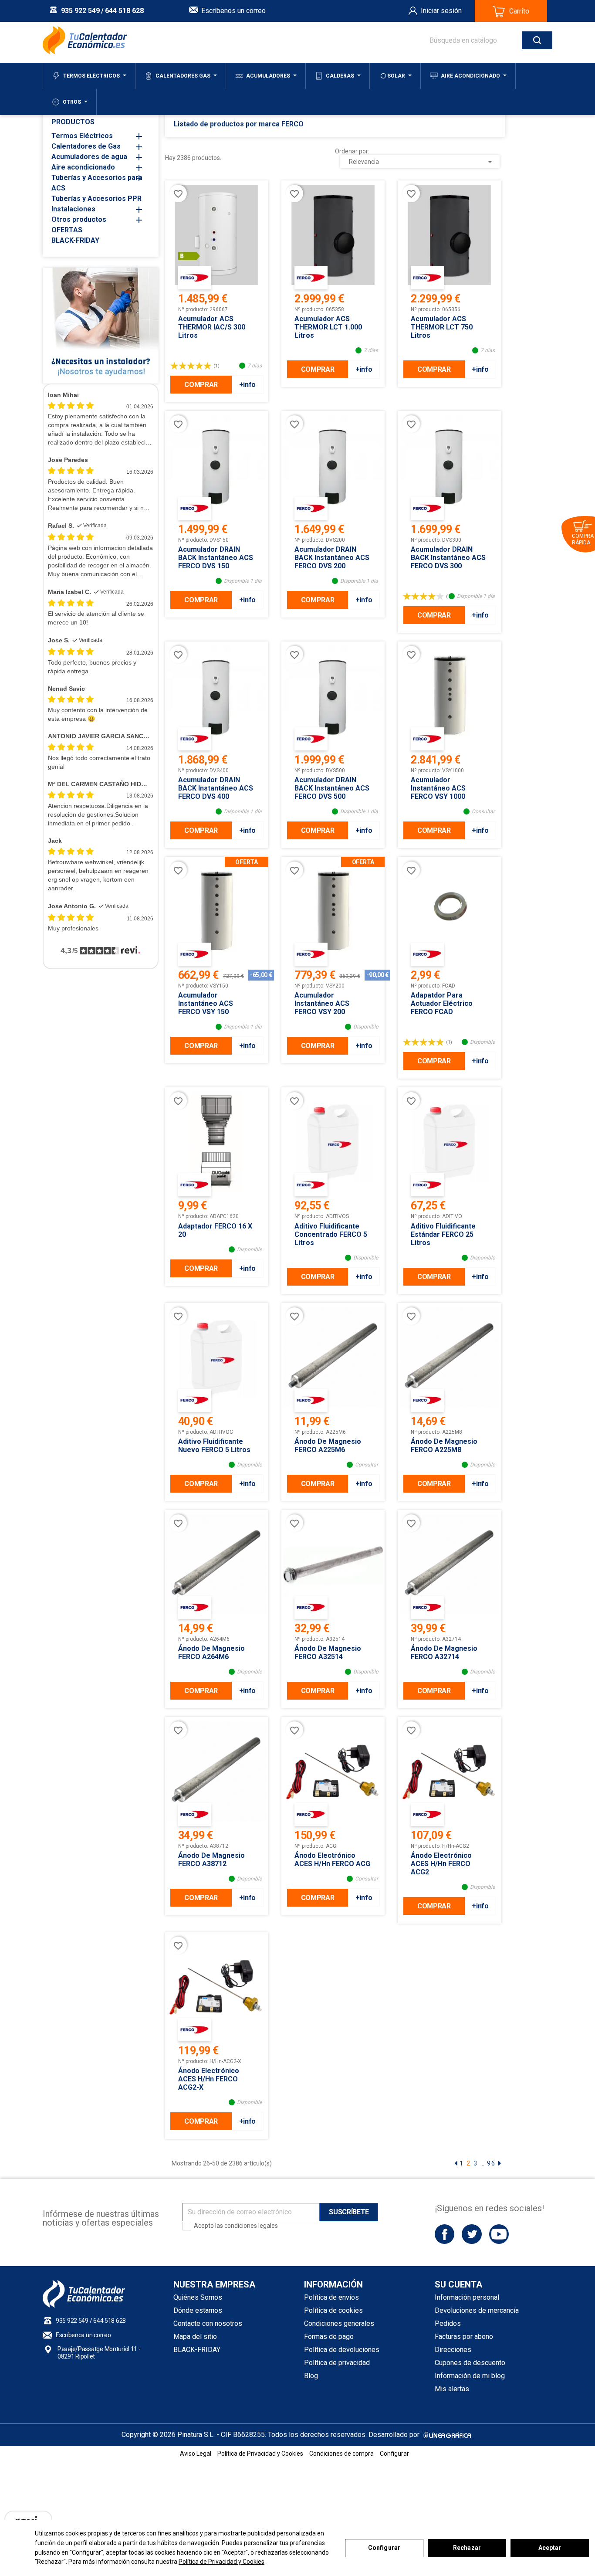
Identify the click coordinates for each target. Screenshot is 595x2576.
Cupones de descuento (470, 2363)
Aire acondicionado (83, 167)
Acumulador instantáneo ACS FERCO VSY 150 (206, 1003)
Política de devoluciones (342, 2350)
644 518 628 (124, 11)
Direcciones (453, 2350)
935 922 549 (80, 11)
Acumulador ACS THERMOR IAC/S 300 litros (212, 327)
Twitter (472, 2234)
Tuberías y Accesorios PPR (96, 199)
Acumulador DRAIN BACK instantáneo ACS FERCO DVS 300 (448, 558)
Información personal (467, 2297)
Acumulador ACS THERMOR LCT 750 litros (442, 327)
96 (491, 2163)
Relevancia (422, 162)
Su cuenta (458, 2284)
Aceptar (550, 2548)
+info (247, 385)
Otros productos (79, 219)
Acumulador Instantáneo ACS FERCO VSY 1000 (438, 788)
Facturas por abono (464, 2337)
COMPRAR (201, 385)
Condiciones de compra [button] (341, 2454)
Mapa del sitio (195, 2337)
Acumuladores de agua (89, 157)
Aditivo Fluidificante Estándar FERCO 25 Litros (443, 1234)
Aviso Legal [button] (196, 2454)
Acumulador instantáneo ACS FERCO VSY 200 (322, 1003)
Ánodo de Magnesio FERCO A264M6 (211, 1653)
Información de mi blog (470, 2376)
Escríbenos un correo (233, 11)
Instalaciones (73, 209)
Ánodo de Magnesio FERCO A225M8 (444, 1446)
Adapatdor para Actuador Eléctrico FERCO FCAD (442, 1003)
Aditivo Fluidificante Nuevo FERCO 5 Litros (214, 1446)
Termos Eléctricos (82, 136)
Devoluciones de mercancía (477, 2310)
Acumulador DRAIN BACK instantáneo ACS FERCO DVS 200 (332, 558)
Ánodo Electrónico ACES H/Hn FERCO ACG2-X (209, 2079)
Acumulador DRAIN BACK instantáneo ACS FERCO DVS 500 (332, 788)
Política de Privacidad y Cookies (221, 2562)
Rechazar (467, 2548)
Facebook (445, 2234)
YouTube (499, 2234)
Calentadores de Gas (86, 146)
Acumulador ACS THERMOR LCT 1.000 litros (328, 327)
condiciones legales (251, 2226)
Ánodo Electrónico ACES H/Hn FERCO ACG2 (441, 1864)
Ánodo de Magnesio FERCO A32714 (444, 1653)
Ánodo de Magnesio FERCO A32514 (328, 1653)
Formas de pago (329, 2337)
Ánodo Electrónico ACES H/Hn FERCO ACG (332, 1860)
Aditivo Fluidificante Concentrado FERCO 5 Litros (331, 1234)
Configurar (384, 2548)
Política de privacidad (337, 2363)
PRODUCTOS (73, 122)
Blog (311, 2376)
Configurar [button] (394, 2454)
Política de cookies (333, 2310)
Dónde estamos (198, 2310)
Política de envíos (331, 2297)
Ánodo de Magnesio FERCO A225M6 (328, 1446)
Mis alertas (452, 2389)
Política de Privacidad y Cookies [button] (260, 2454)
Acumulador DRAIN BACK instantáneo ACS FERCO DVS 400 (216, 788)
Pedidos (448, 2323)
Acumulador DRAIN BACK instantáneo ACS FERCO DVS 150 (216, 558)
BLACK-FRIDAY (75, 240)
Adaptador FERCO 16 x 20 (215, 1230)
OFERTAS (67, 230)
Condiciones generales (339, 2323)
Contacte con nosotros (208, 2323)
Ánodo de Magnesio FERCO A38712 (211, 1860)
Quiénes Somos (198, 2297)
